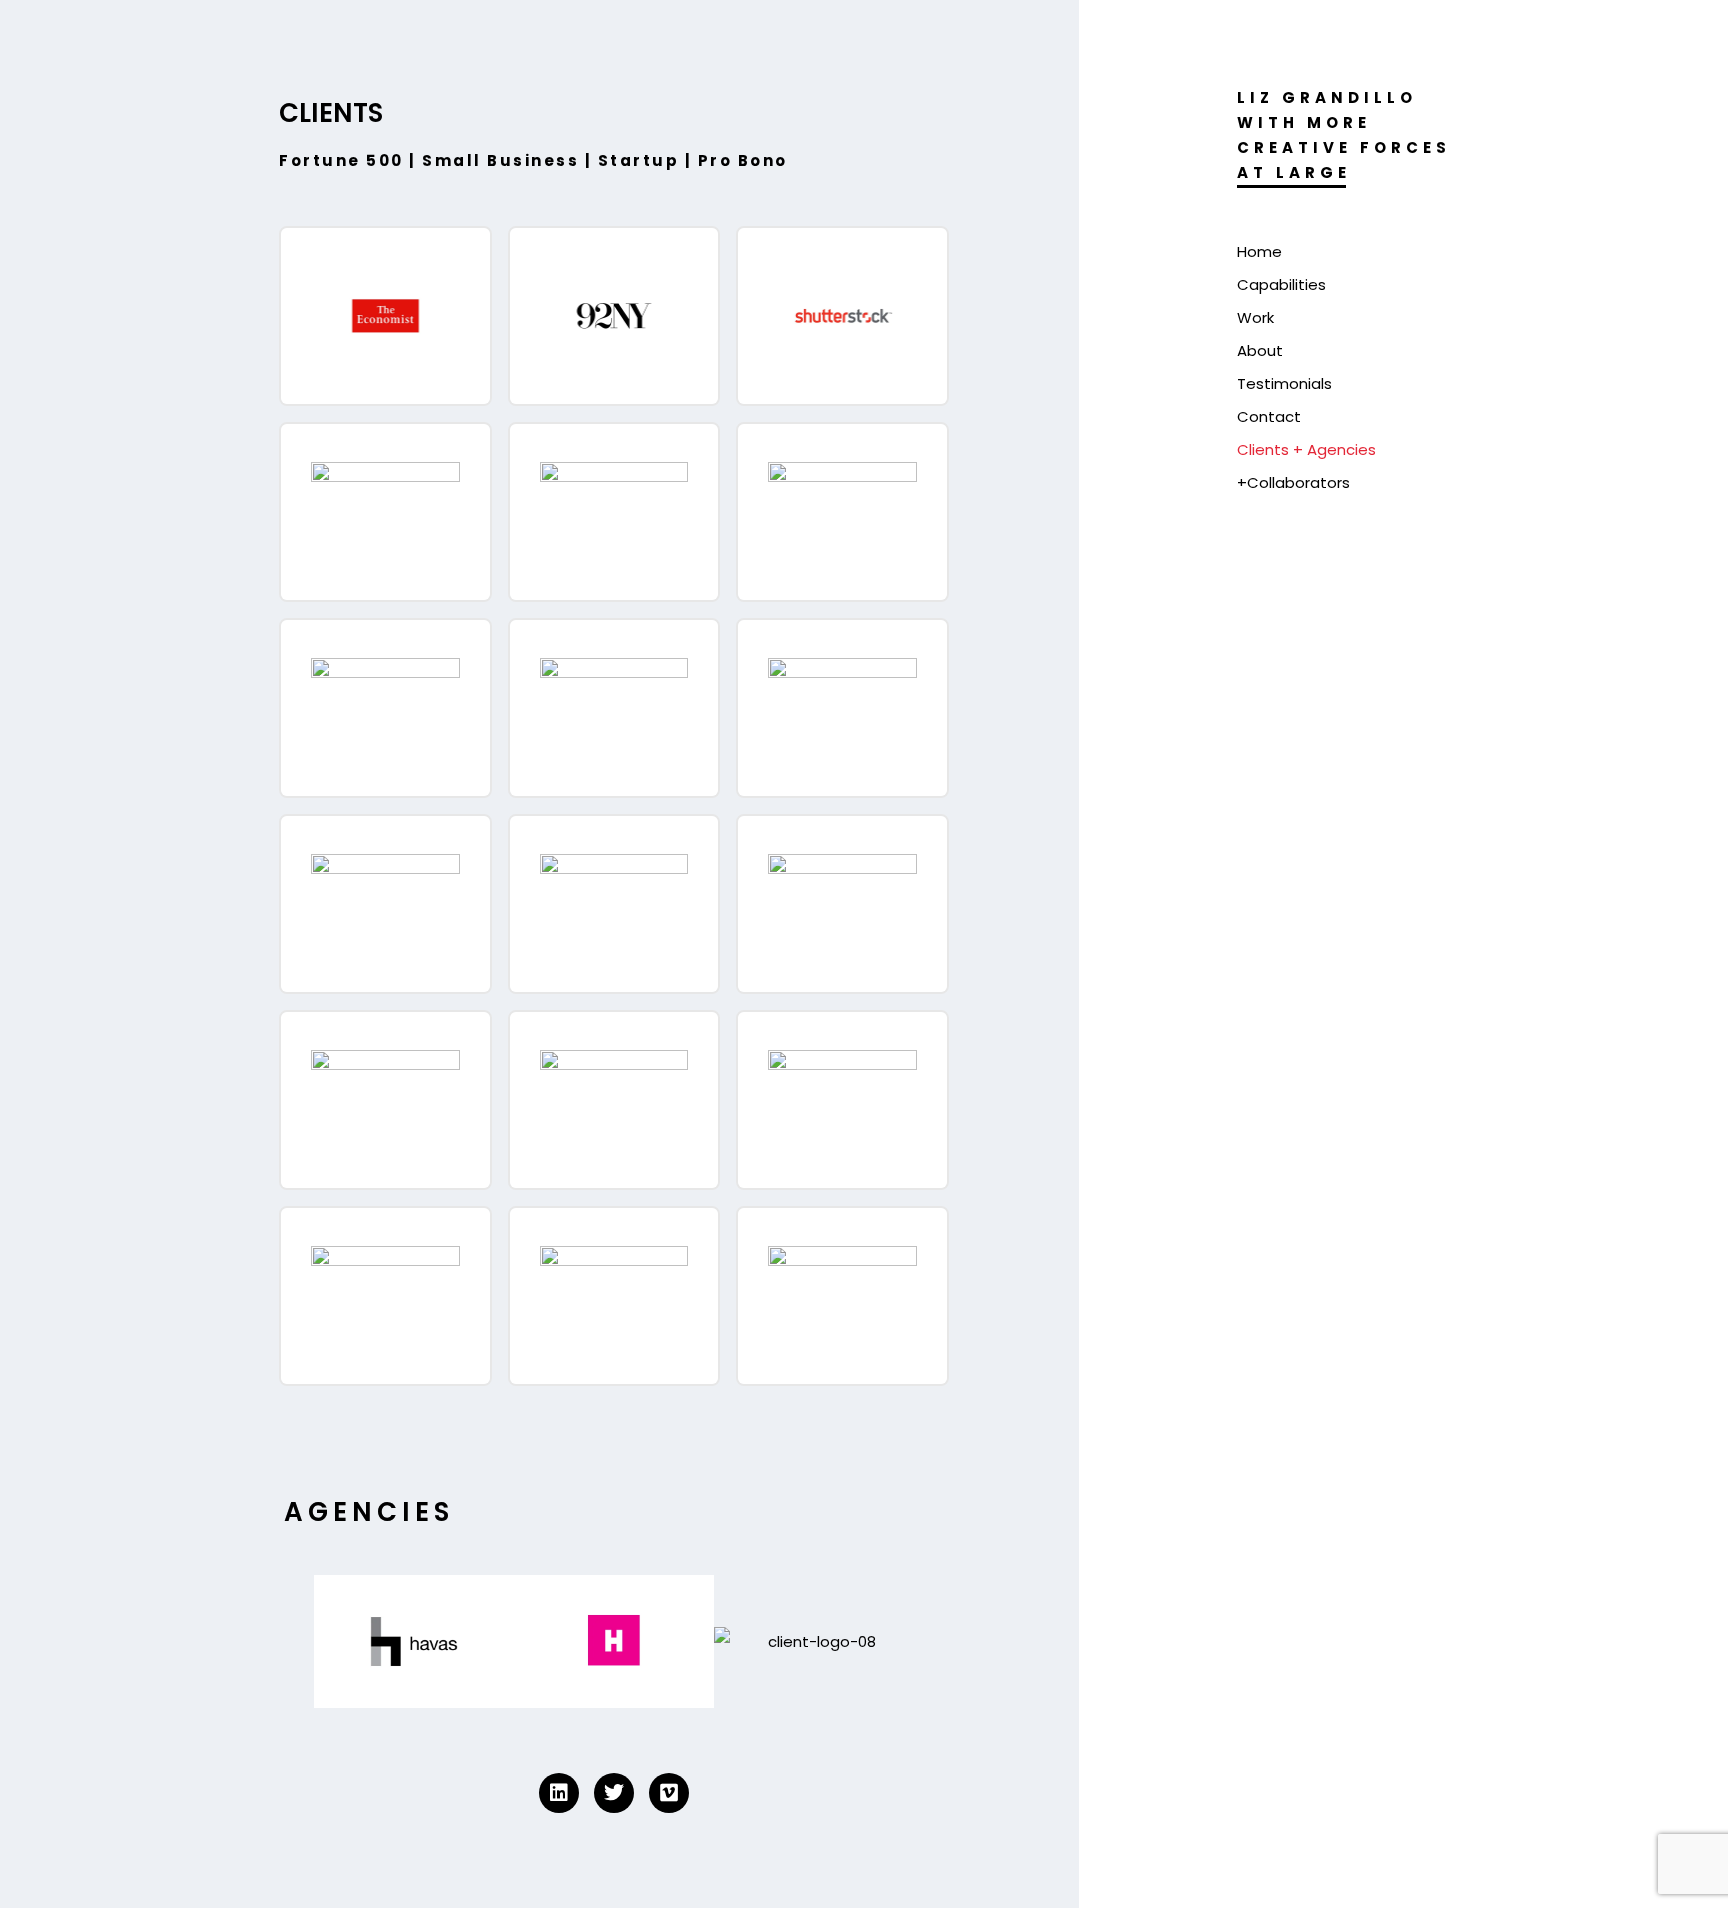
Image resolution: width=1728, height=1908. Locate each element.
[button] (293, 1636)
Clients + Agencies (1306, 449)
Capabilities (1281, 284)
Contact (1269, 416)
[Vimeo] (669, 1793)
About (1260, 350)
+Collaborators (1293, 482)
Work (1255, 317)
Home (1259, 251)
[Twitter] (614, 1793)
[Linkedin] (559, 1793)
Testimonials (1284, 383)
